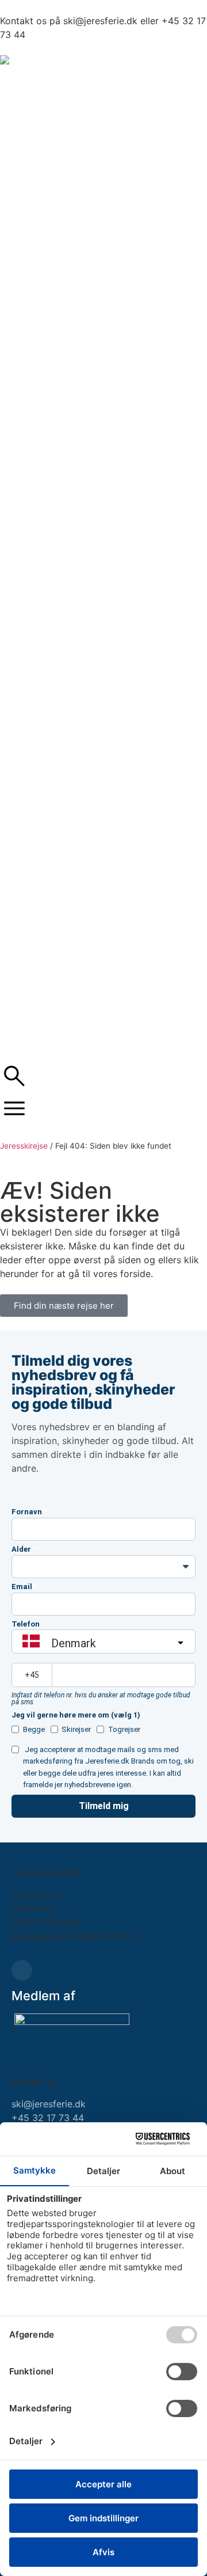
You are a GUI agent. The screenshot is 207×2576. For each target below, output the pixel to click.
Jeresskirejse (24, 1146)
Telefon (26, 1624)
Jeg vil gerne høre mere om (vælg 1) (76, 1715)
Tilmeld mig (104, 1806)
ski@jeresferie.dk (49, 2104)
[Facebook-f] (22, 1970)
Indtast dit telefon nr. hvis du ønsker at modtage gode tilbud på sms (101, 1699)
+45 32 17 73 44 (48, 2118)
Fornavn (27, 1512)
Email (22, 1587)
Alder (21, 1549)
